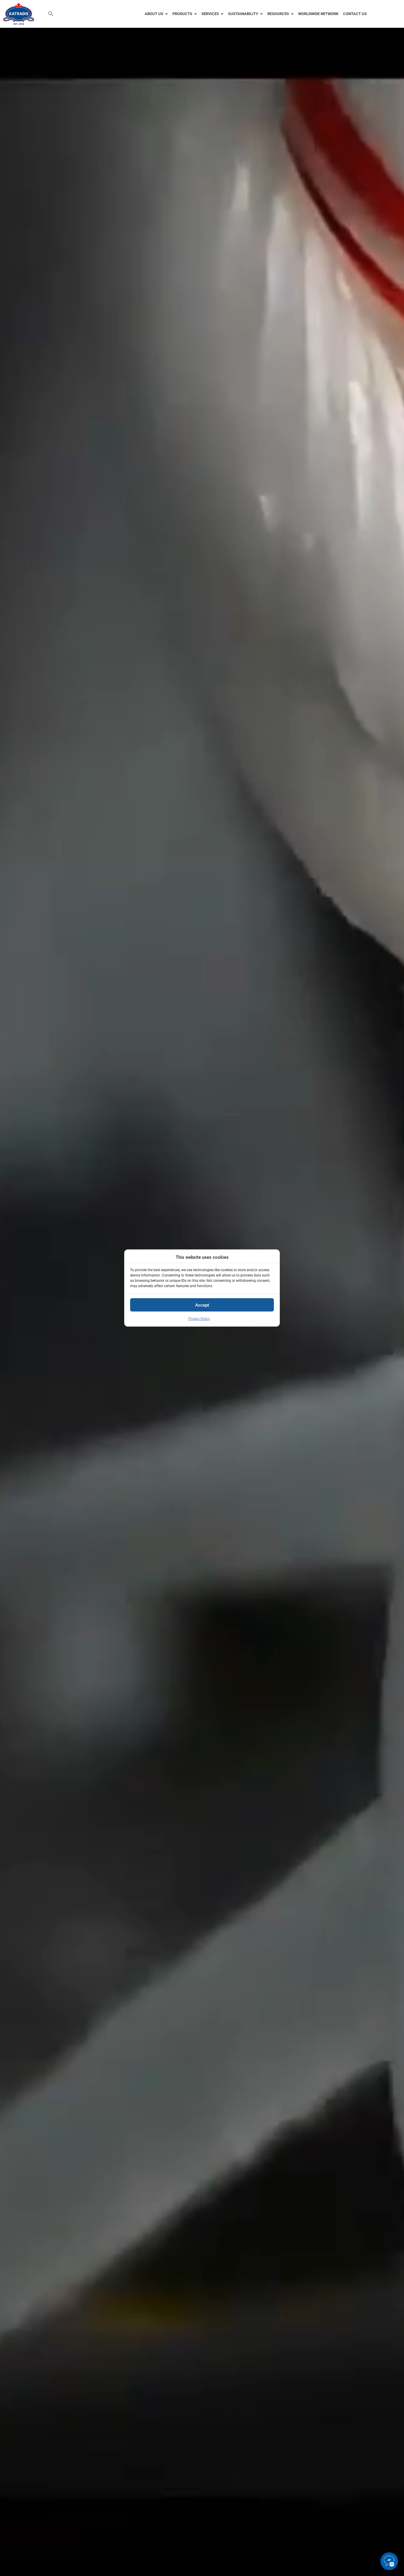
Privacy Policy (199, 1319)
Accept (202, 1305)
